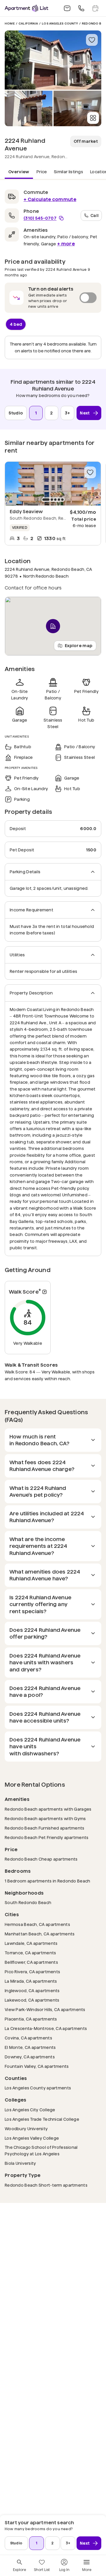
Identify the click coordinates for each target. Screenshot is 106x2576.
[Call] (81, 8)
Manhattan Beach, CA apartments (40, 1934)
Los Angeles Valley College (32, 2138)
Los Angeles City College (30, 2110)
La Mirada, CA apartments (31, 1981)
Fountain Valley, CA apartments (37, 2066)
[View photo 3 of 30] (77, 108)
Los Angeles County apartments (38, 2088)
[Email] (67, 8)
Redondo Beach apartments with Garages (48, 1809)
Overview (19, 172)
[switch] (53, 298)
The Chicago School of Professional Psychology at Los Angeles (51, 2151)
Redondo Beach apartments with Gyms (45, 1818)
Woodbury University (26, 2129)
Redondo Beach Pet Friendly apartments (47, 1837)
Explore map (79, 645)
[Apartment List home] (26, 8)
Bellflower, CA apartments (31, 1962)
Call (95, 215)
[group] (53, 484)
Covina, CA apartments (28, 2038)
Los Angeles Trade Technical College (42, 2119)
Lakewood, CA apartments (32, 2000)
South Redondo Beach (28, 1902)
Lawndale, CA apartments (31, 1943)
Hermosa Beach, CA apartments (37, 1924)
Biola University (20, 2163)
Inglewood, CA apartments (32, 1991)
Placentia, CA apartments (31, 2019)
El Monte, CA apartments (30, 2047)
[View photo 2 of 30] (29, 108)
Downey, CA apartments (30, 2057)
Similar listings (68, 172)
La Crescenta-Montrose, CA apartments (46, 2028)
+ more (66, 244)
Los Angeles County (60, 24)
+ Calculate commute (50, 199)
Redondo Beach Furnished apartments (45, 1828)
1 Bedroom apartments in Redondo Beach (47, 1881)
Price (42, 172)
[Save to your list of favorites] (92, 40)
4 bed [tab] (16, 324)
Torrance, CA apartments (30, 1953)
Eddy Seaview (26, 512)
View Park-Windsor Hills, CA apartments (45, 2009)
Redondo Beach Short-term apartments (46, 2185)
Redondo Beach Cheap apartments (41, 1859)
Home (10, 24)
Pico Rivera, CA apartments (32, 1972)
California (28, 24)
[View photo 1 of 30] (53, 60)
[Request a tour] (95, 8)
